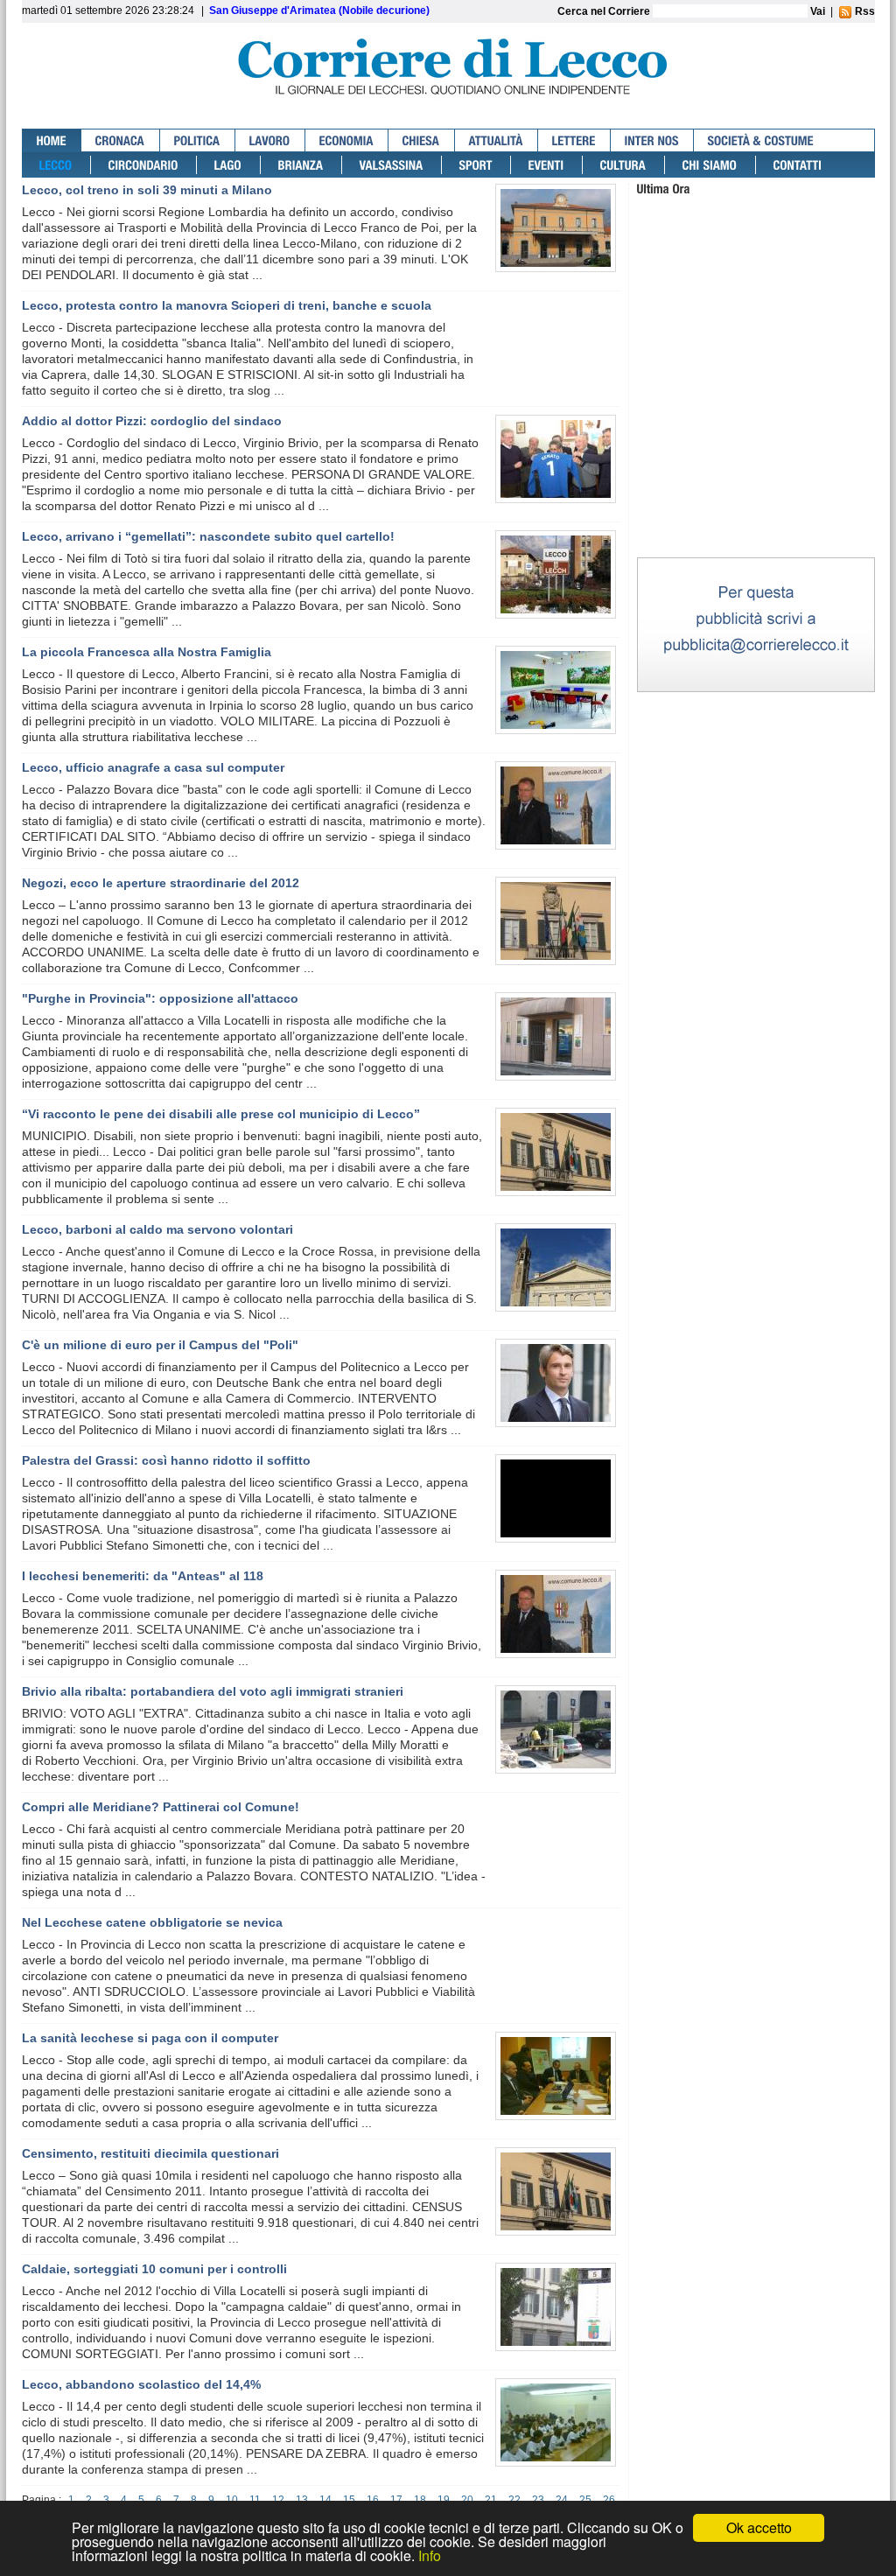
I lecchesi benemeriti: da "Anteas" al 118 (143, 1576)
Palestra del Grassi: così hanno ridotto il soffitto (166, 1460)
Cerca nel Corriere (605, 11)
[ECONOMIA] (347, 140)
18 (420, 2500)
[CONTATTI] (798, 165)
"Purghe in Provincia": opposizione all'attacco (160, 998)
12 (278, 2500)
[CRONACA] (121, 140)
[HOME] (52, 140)
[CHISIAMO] (710, 165)
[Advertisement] (756, 445)
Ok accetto (759, 2527)
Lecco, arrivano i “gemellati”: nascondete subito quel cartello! (208, 536)
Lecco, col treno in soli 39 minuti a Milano (147, 190)
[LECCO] (56, 165)
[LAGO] (229, 165)
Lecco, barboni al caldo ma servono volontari (157, 1229)
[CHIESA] (422, 140)
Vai (818, 11)
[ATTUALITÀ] (497, 140)
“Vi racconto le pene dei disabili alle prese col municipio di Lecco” (221, 1114)
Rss (864, 11)
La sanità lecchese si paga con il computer (150, 2038)
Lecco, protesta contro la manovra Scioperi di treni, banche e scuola (227, 305)
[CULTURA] (624, 165)
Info (430, 2555)
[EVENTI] (547, 165)
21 (491, 2500)
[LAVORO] (270, 140)
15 (349, 2500)
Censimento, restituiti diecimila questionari (150, 2153)
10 (232, 2500)
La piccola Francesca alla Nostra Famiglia (147, 652)
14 (325, 2500)
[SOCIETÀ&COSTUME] (761, 140)
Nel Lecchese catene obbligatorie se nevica (152, 1922)
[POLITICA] (198, 140)
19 (444, 2500)
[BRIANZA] (301, 165)
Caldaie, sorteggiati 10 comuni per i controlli (154, 2269)
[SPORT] (476, 165)
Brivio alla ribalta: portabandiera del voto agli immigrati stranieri (213, 1691)
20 (467, 2500)
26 (609, 2500)
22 (514, 2500)
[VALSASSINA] (392, 165)
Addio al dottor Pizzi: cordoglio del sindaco (152, 421)
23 (538, 2500)
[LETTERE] (574, 140)
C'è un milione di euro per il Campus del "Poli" (160, 1345)
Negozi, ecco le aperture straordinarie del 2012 (161, 883)
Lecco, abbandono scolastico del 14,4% (141, 2384)
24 (562, 2500)
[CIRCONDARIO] (144, 165)
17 (396, 2500)
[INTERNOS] (652, 140)
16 (373, 2500)
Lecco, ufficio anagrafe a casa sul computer (153, 767)
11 (255, 2500)
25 (585, 2500)
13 (302, 2500)
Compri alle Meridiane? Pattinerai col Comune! (161, 1807)
